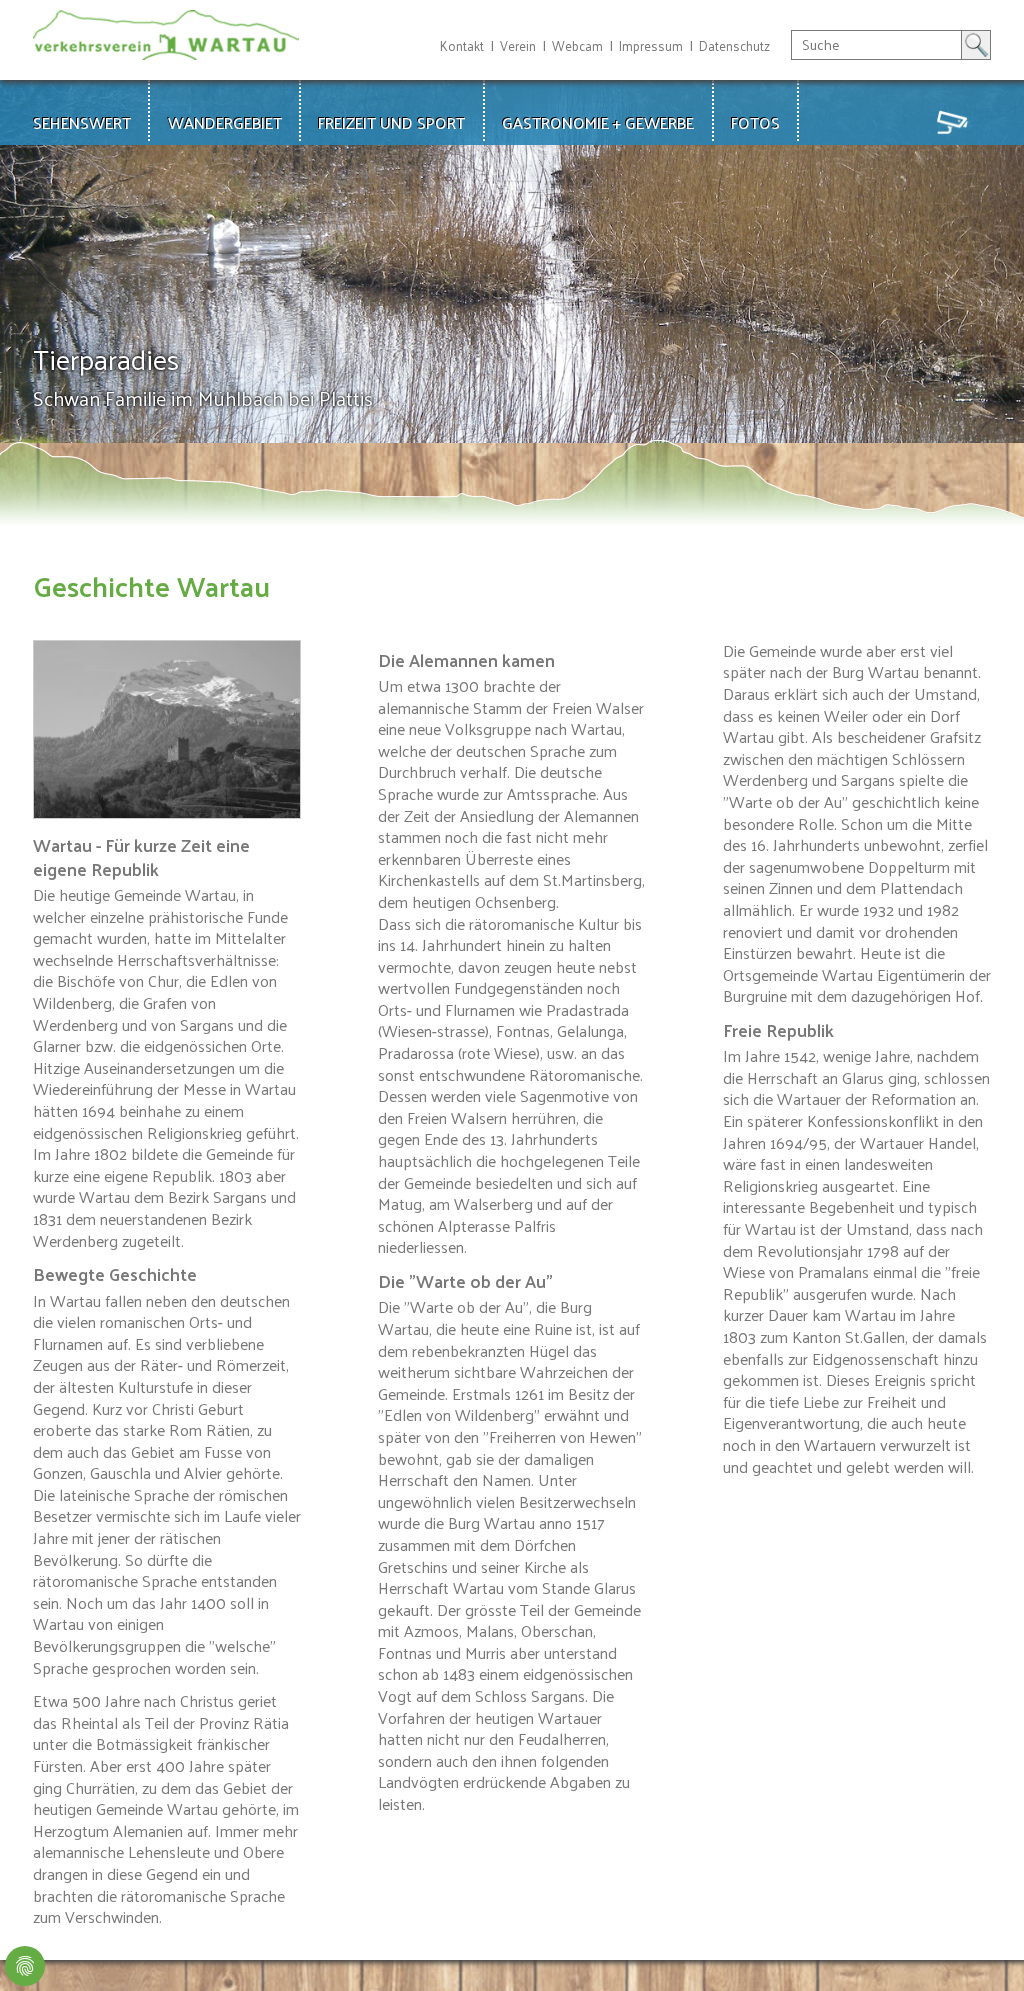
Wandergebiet (225, 123)
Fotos (755, 123)
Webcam (577, 45)
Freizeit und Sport (391, 123)
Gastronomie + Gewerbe (598, 123)
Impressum (651, 45)
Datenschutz (734, 45)
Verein (518, 45)
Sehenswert (82, 123)
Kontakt (462, 45)
